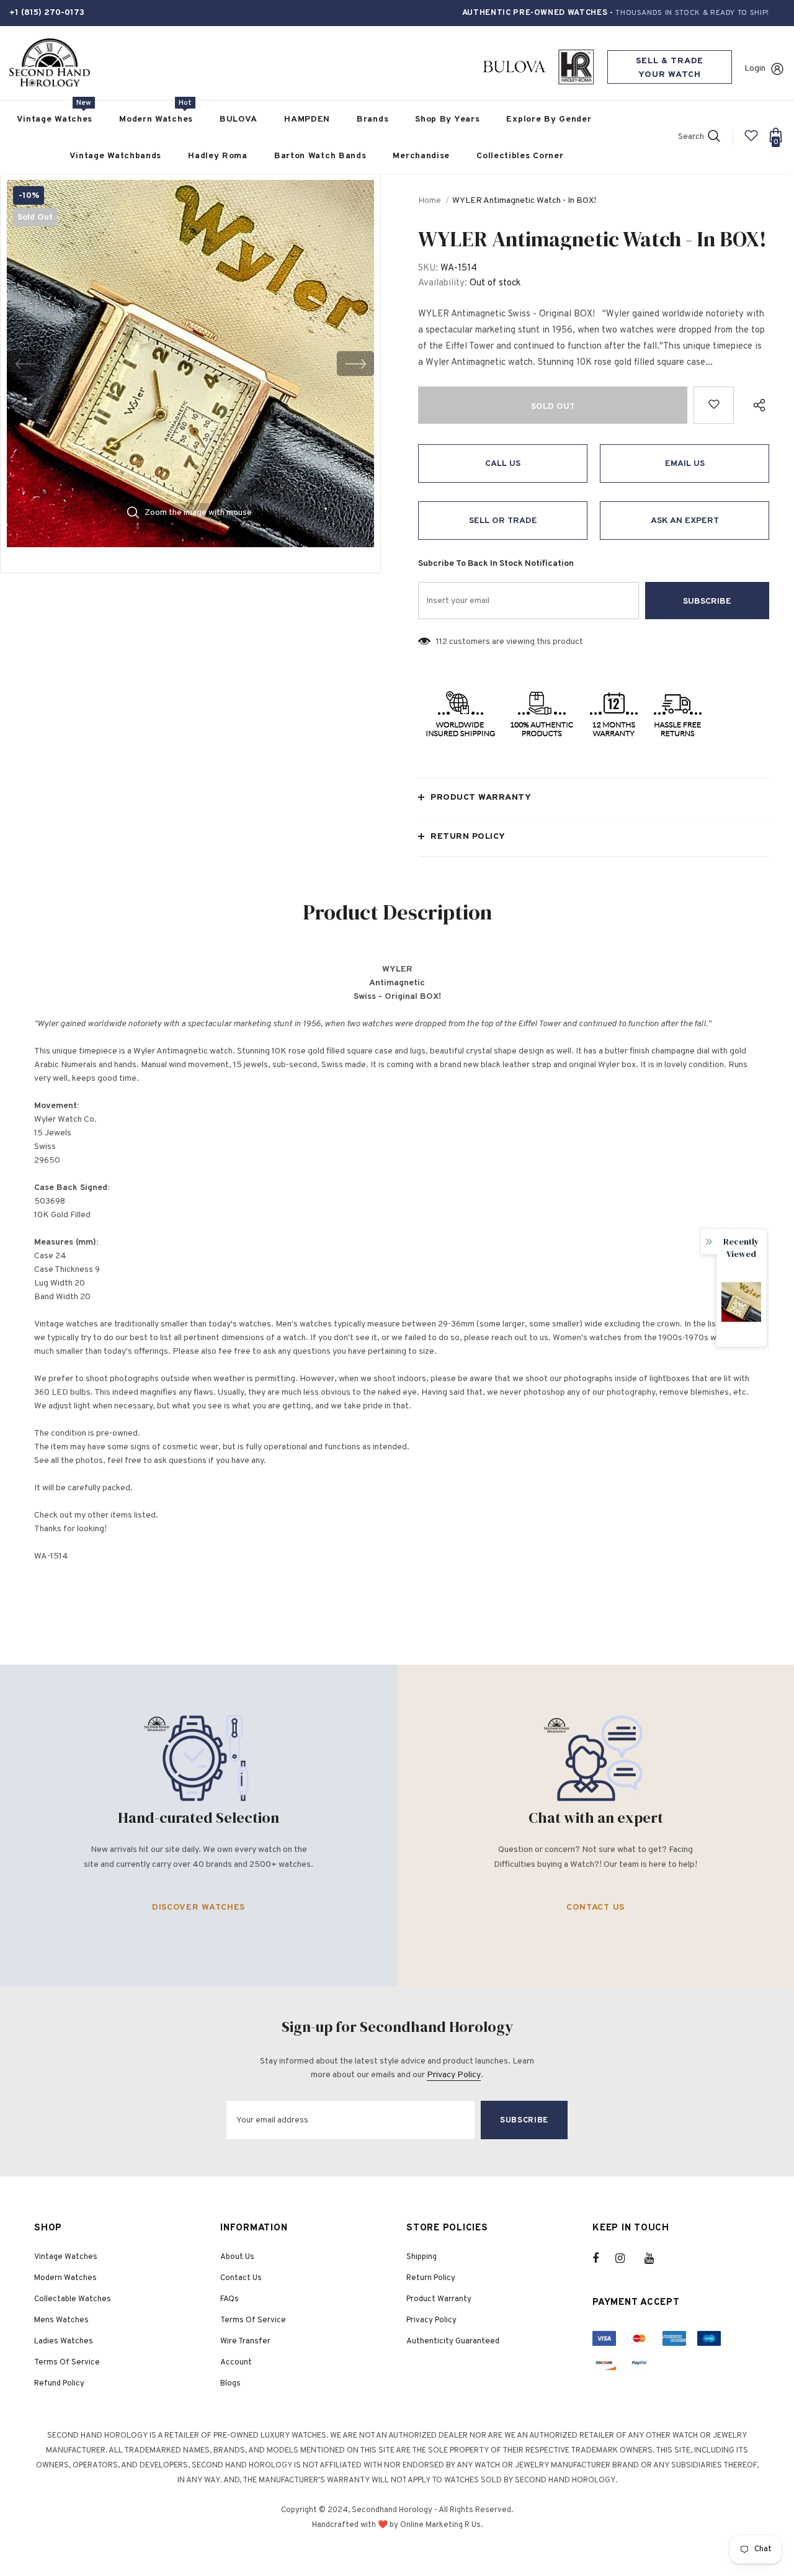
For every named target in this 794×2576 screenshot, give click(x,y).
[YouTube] (656, 2258)
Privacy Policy (454, 2075)
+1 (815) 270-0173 (47, 13)
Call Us (503, 464)
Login (755, 69)
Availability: (443, 283)
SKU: (428, 268)
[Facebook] (604, 2258)
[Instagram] (627, 2258)
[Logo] (50, 63)
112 (442, 642)
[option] (190, 364)
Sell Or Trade (503, 521)
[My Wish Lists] (751, 141)
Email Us (685, 464)
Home (430, 201)
